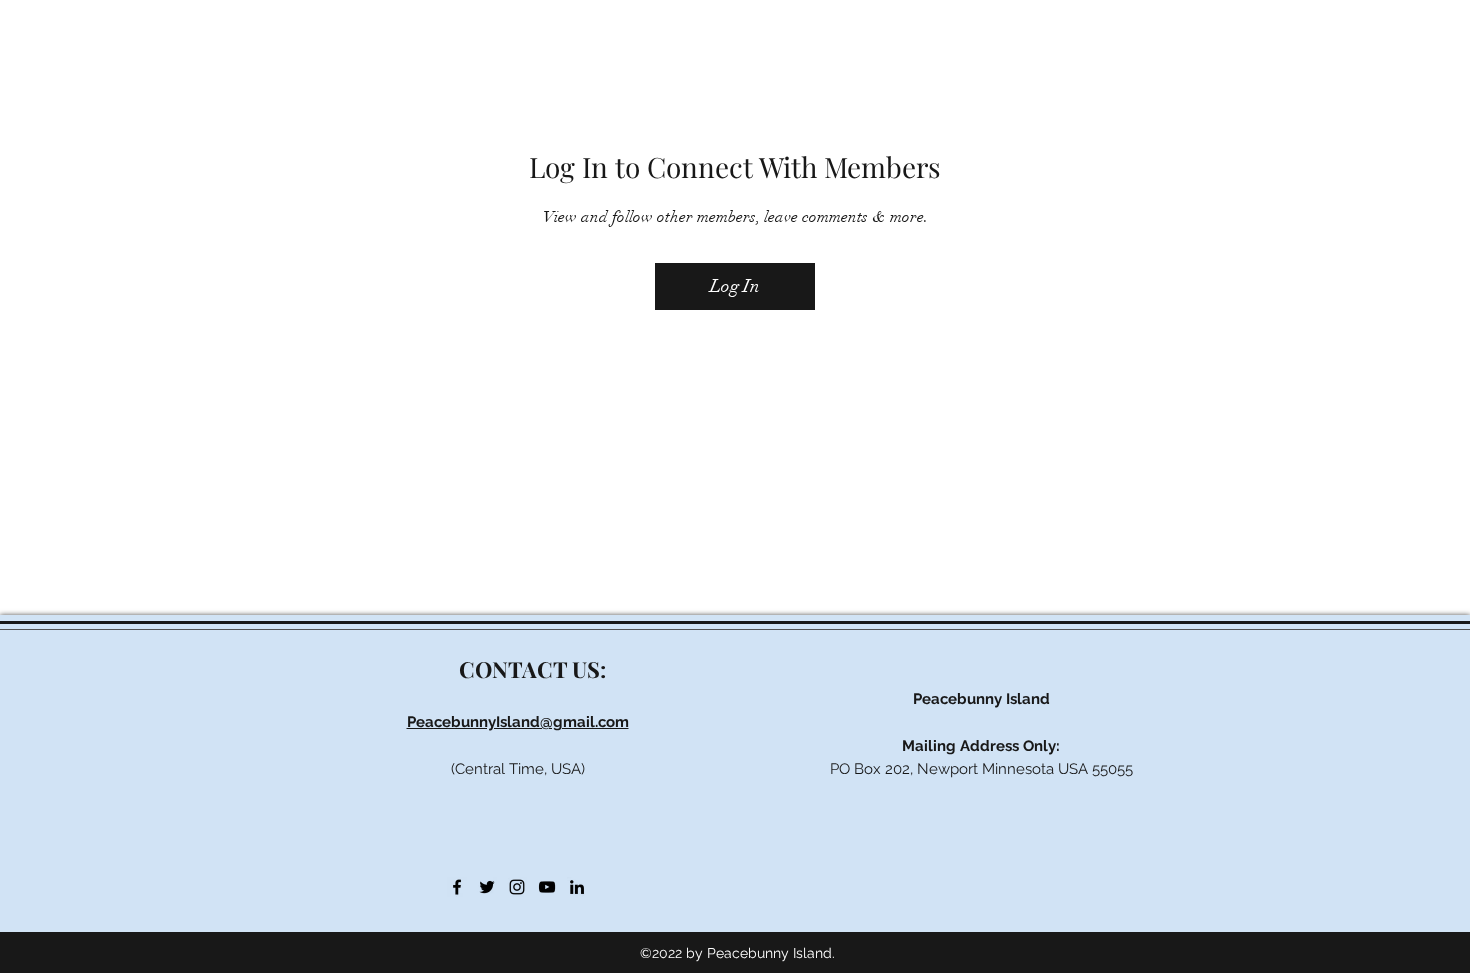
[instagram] (517, 887)
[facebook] (457, 887)
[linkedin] (577, 887)
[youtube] (547, 887)
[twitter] (487, 887)
